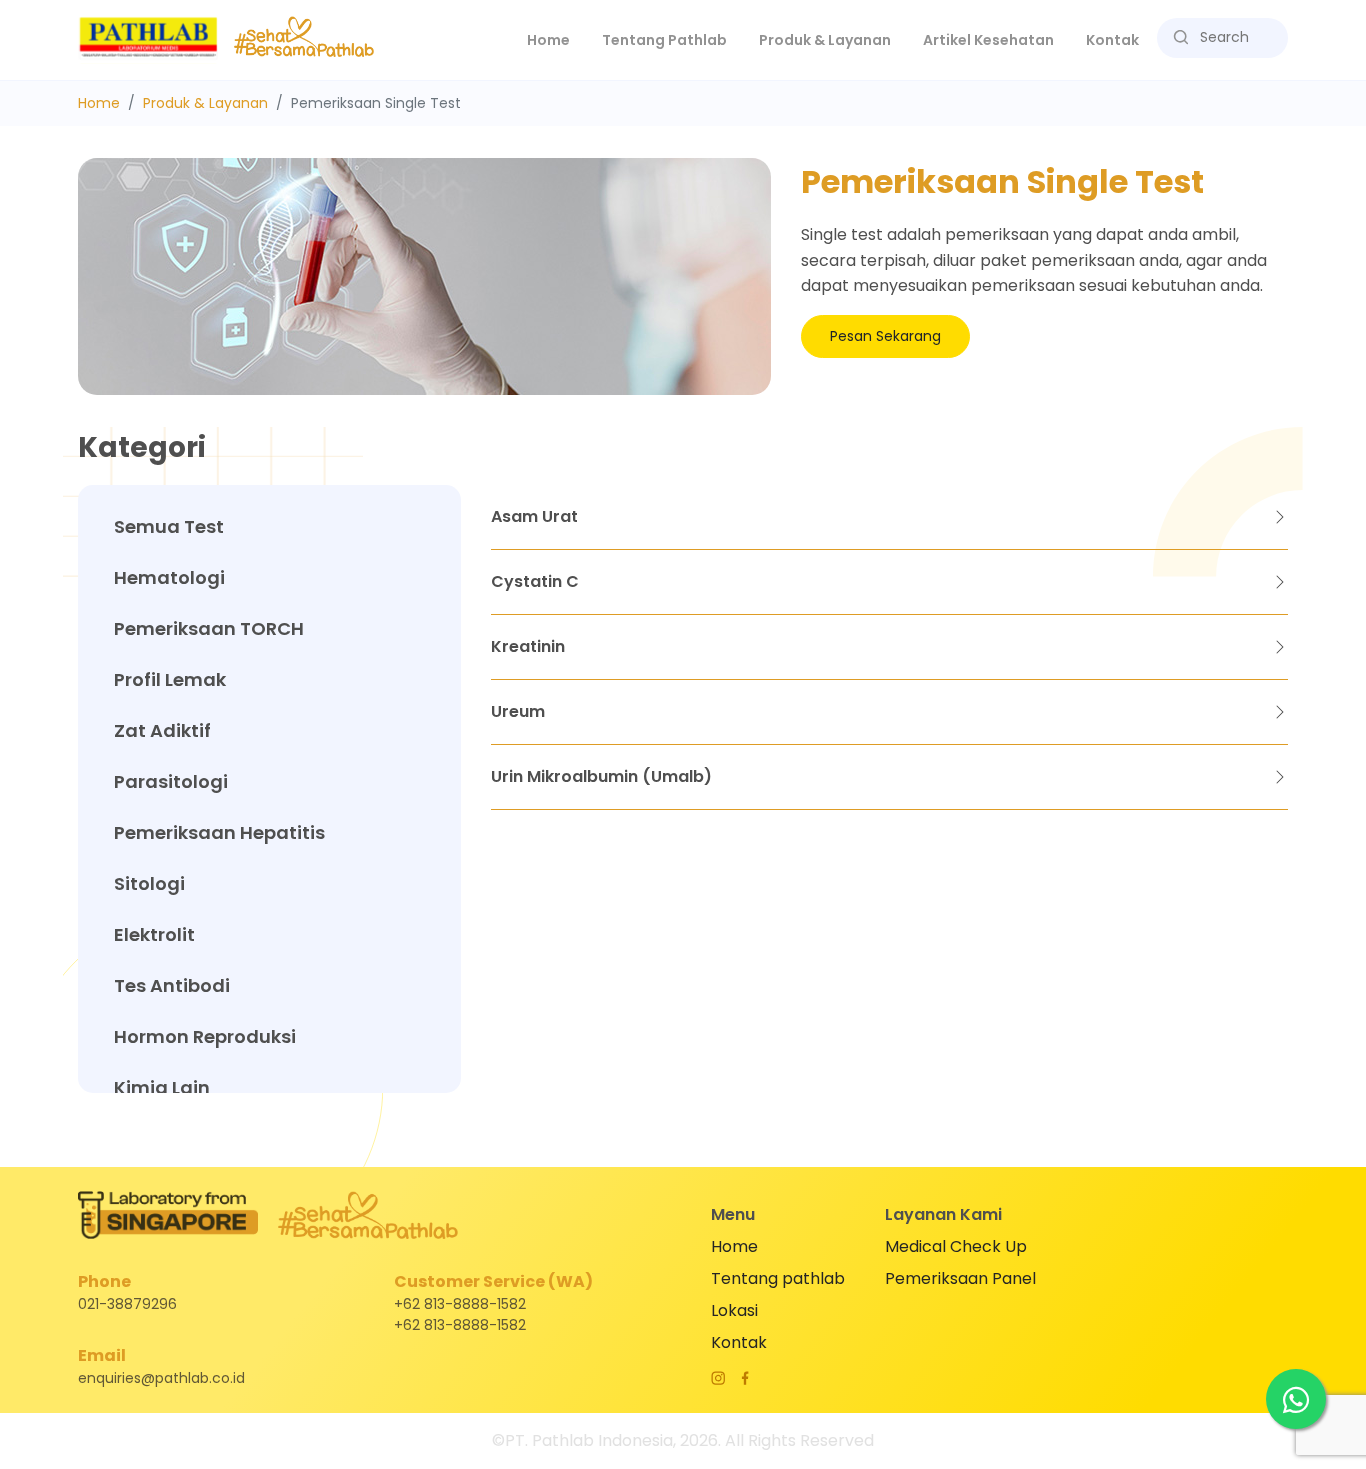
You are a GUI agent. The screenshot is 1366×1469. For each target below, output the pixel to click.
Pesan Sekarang (885, 336)
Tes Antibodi (172, 985)
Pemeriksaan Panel (960, 1278)
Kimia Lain (162, 1087)
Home (556, 39)
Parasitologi (171, 781)
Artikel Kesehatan (988, 40)
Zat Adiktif (162, 730)
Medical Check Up (956, 1246)
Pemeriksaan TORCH (209, 628)
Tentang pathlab (778, 1278)
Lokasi (734, 1310)
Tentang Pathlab (664, 40)
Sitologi (149, 883)
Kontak (1112, 40)
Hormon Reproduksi (205, 1036)
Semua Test (169, 526)
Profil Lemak (170, 679)
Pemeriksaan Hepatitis (219, 832)
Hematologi (169, 577)
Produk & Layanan (205, 103)
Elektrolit (154, 934)
